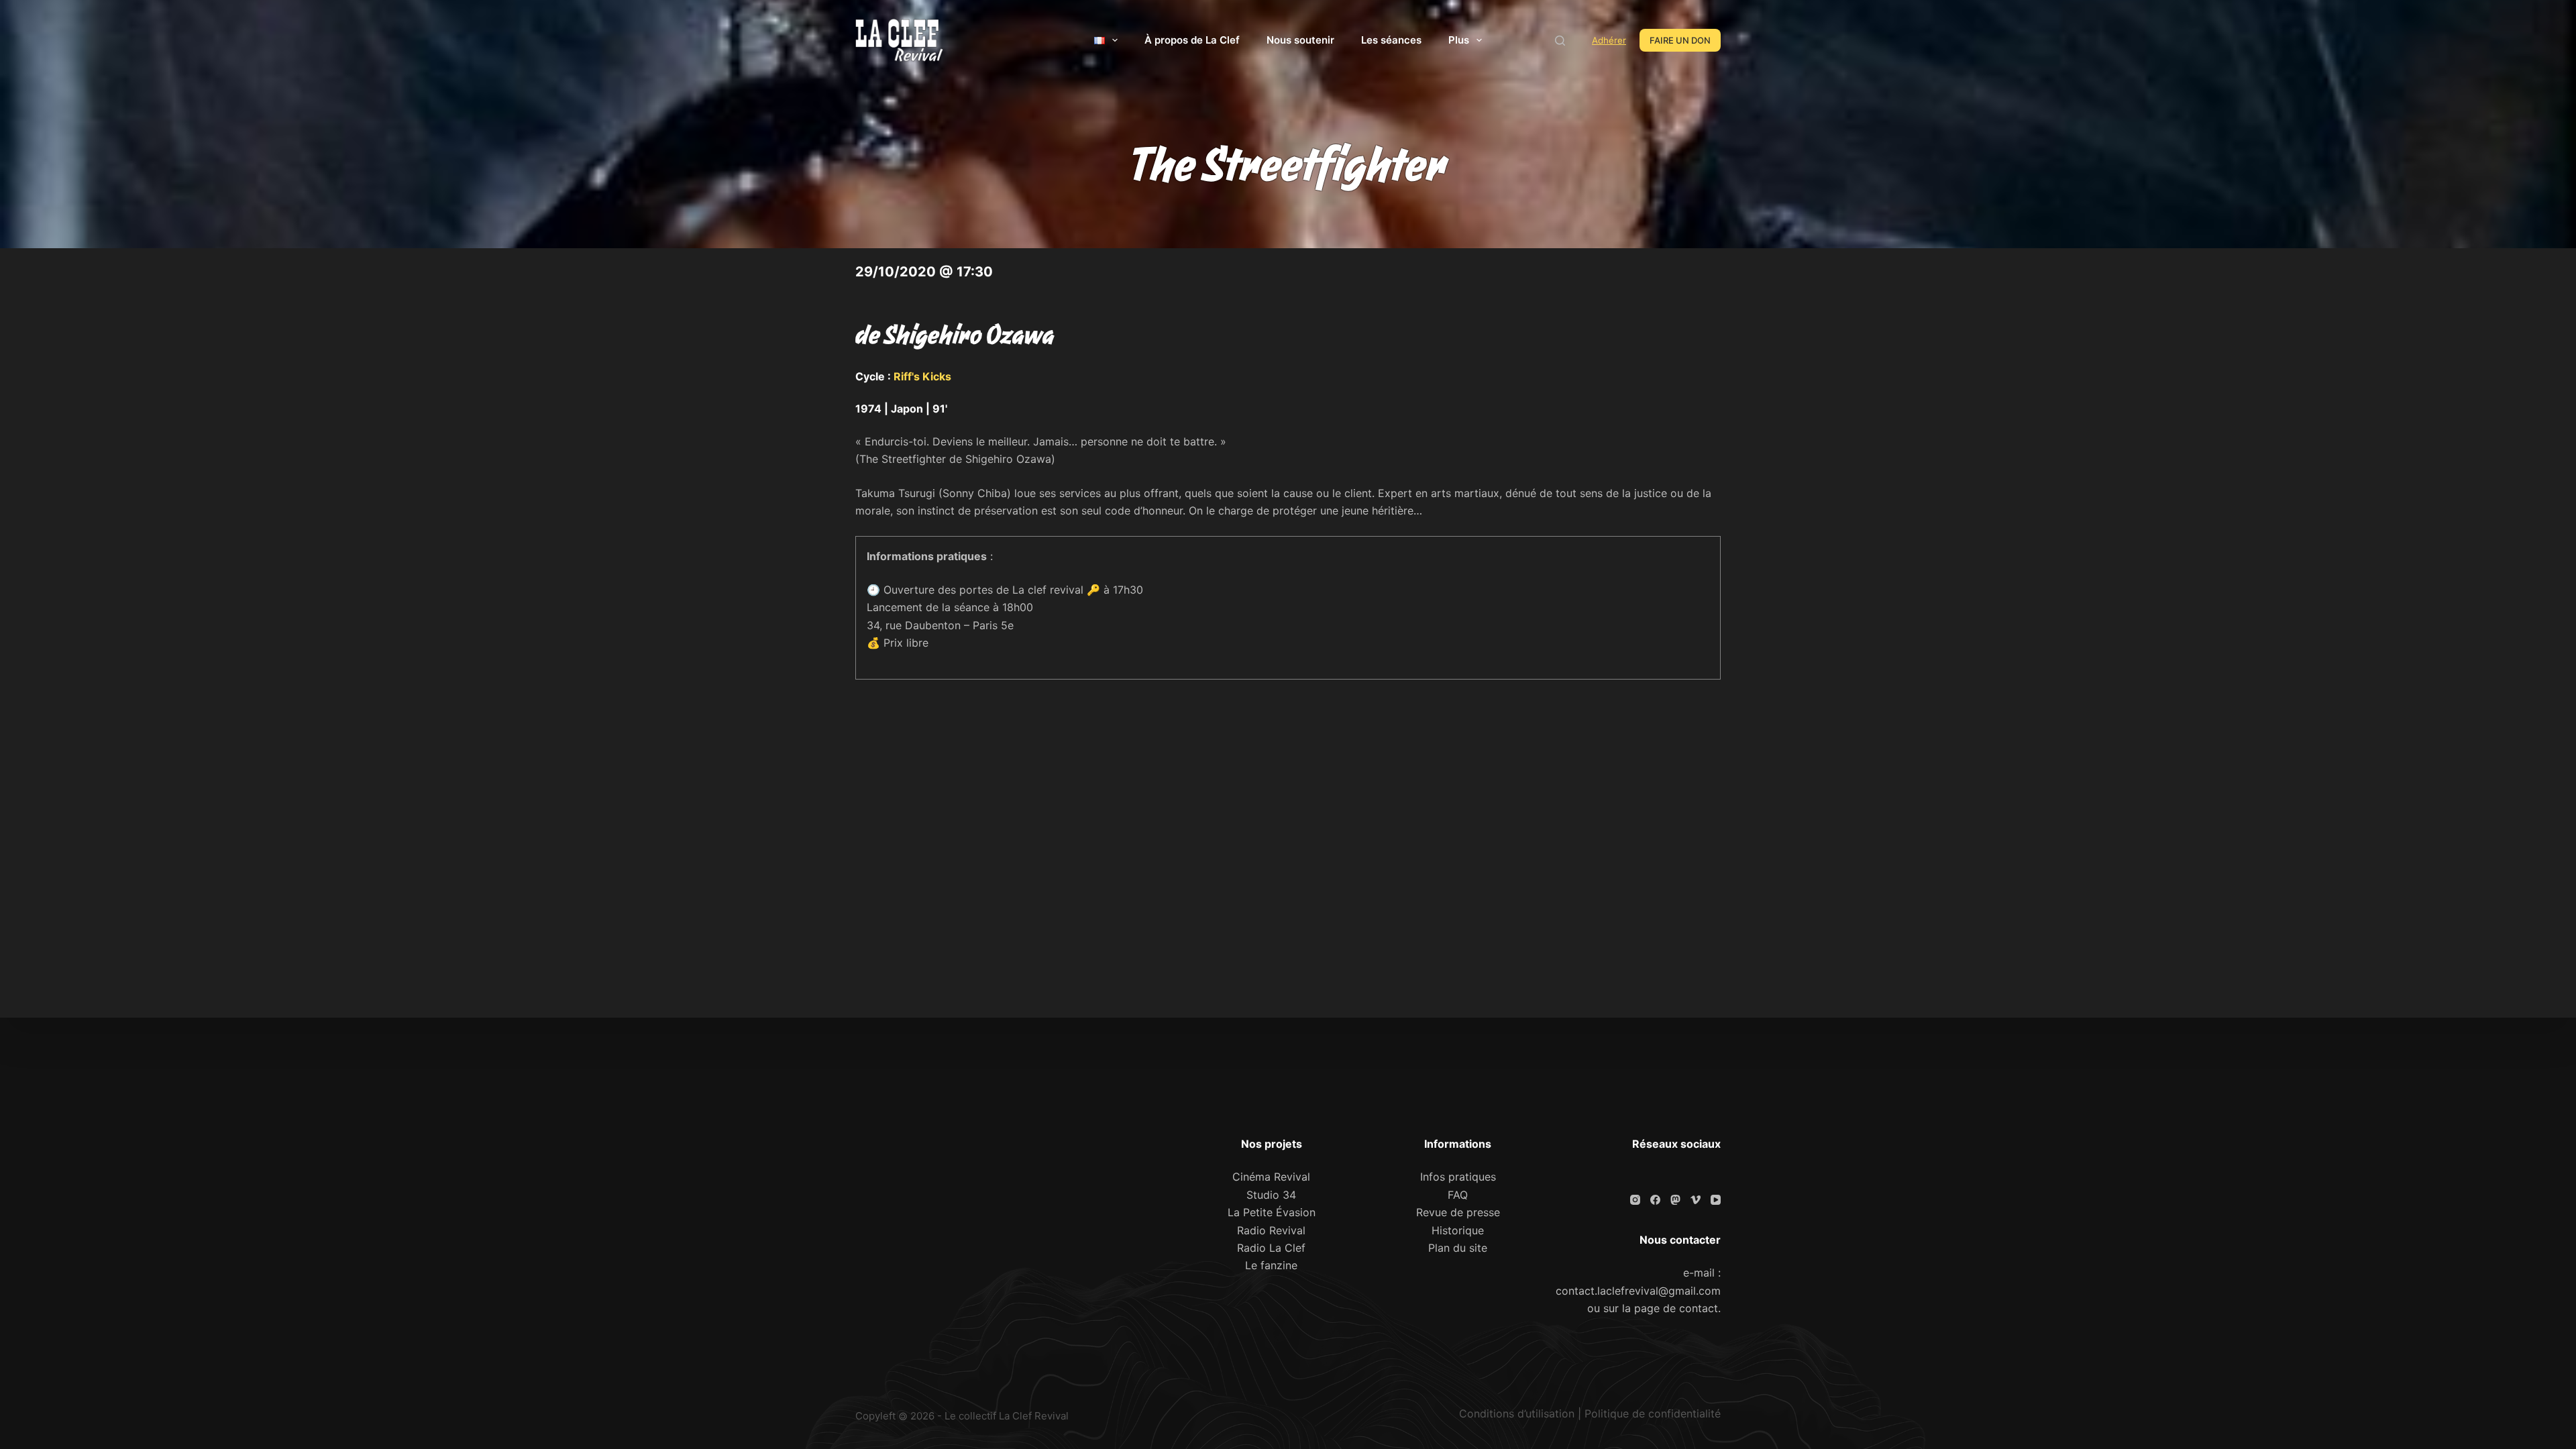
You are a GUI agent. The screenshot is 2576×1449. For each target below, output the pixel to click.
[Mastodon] (1675, 1200)
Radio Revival (1271, 1230)
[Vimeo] (1696, 1200)
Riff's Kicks (922, 376)
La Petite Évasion (1272, 1212)
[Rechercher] (1560, 41)
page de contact (1676, 1308)
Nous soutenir (1300, 40)
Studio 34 (1271, 1195)
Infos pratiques (1458, 1177)
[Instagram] (1635, 1200)
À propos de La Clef (1192, 40)
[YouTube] (1716, 1200)
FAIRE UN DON (1680, 40)
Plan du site (1458, 1248)
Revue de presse (1458, 1212)
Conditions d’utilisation (1517, 1413)
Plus (1459, 40)
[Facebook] (1655, 1200)
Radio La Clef (1271, 1248)
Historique (1458, 1230)
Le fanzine (1271, 1265)
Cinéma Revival (1271, 1177)
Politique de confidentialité (1653, 1413)
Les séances (1391, 40)
